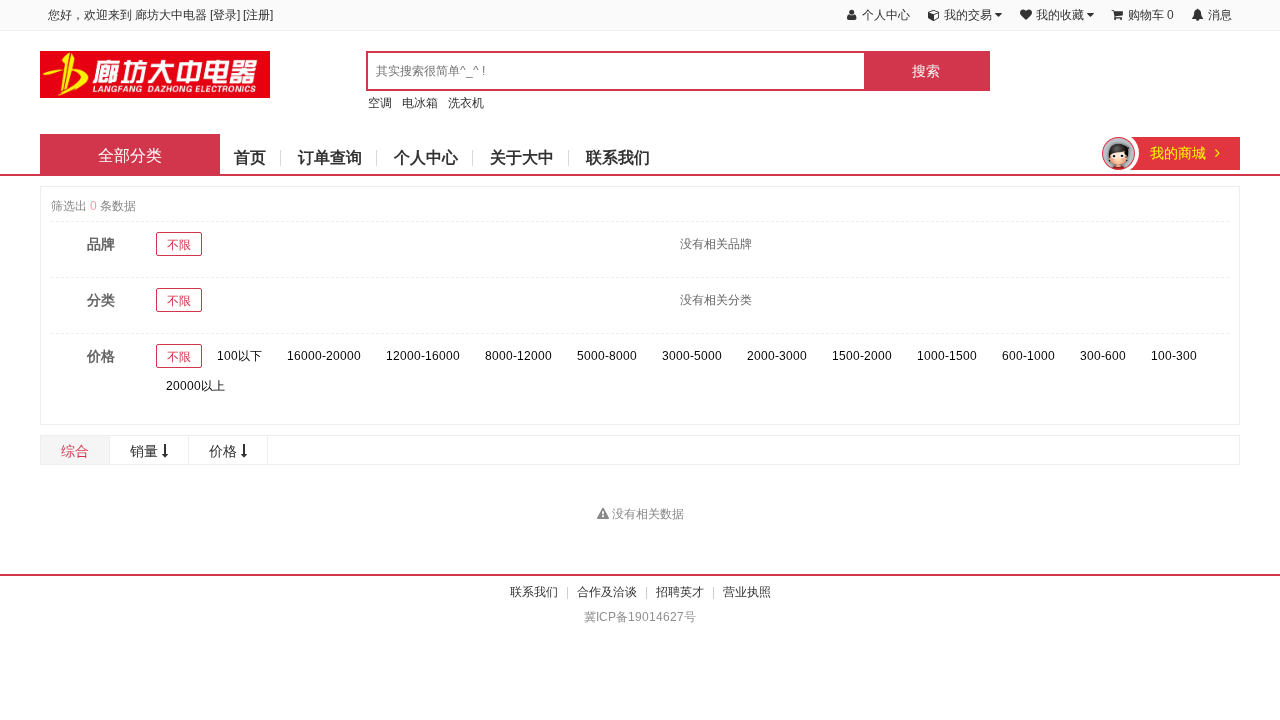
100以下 (239, 356)
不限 (179, 245)
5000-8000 (607, 356)
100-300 (1174, 356)
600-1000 (1028, 356)
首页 (250, 157)
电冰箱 (420, 103)
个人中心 (426, 157)
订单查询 (330, 157)
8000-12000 (518, 356)
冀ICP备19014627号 (640, 617)
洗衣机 (466, 103)
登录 (225, 15)
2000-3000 (777, 356)
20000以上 (195, 386)
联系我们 (618, 157)
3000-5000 (692, 356)
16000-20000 (324, 356)
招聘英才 (680, 592)
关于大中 (522, 157)
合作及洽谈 (607, 592)
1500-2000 (862, 356)
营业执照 (747, 592)
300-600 (1103, 356)
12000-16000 (423, 356)
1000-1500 (947, 356)
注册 (258, 15)
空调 (380, 103)
